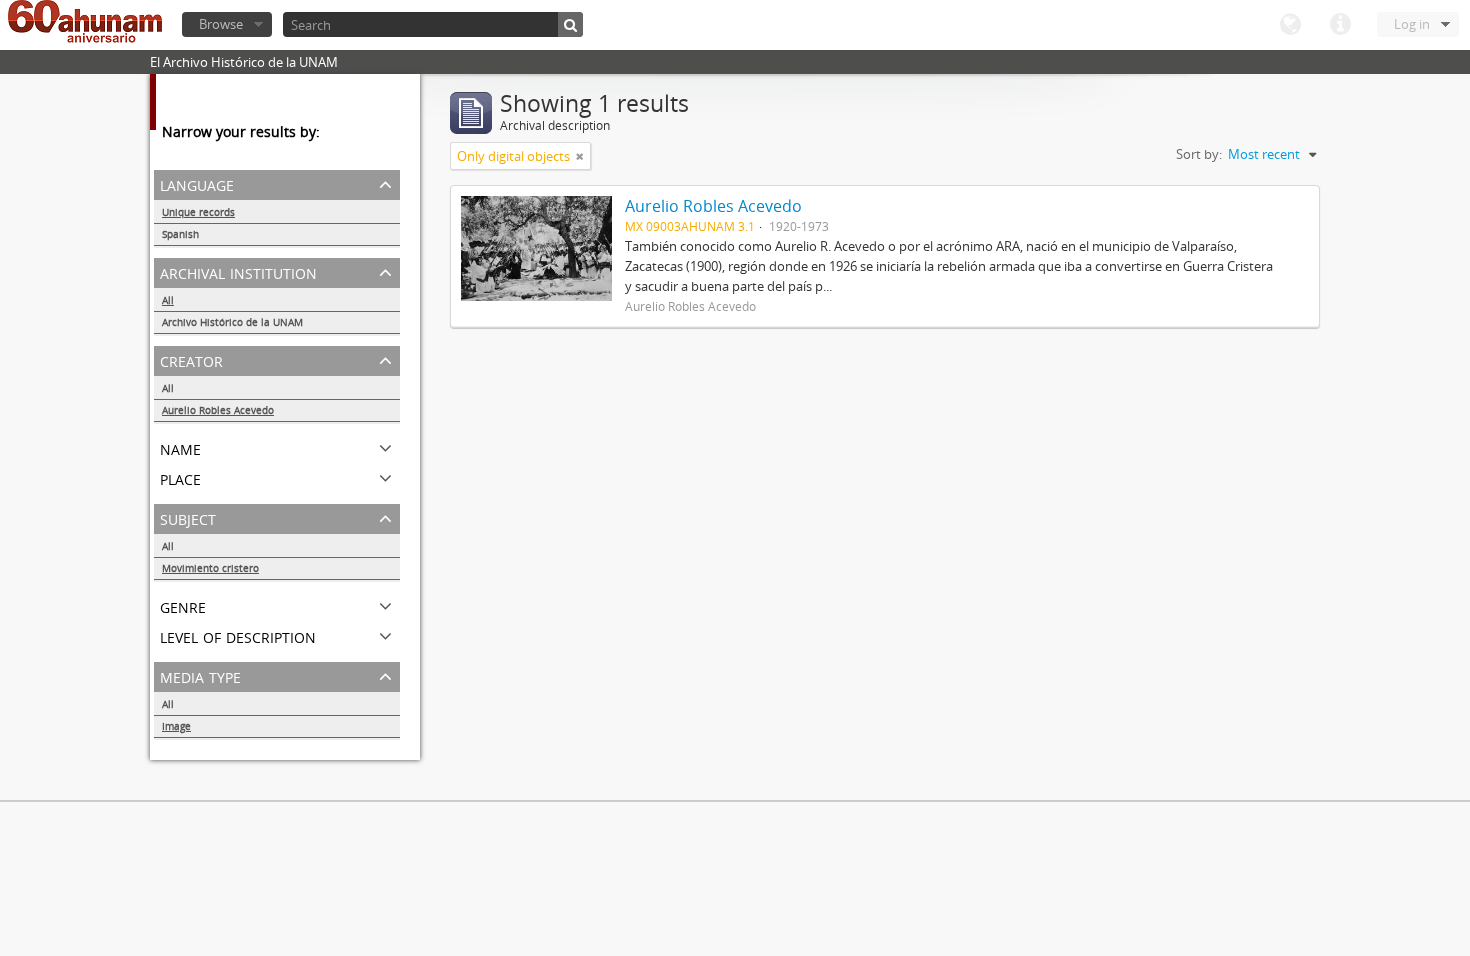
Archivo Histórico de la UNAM (232, 322)
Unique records (198, 212)
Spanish (180, 234)
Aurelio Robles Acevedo (218, 410)
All (168, 300)
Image (176, 726)
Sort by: (1199, 154)
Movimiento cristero (210, 568)
